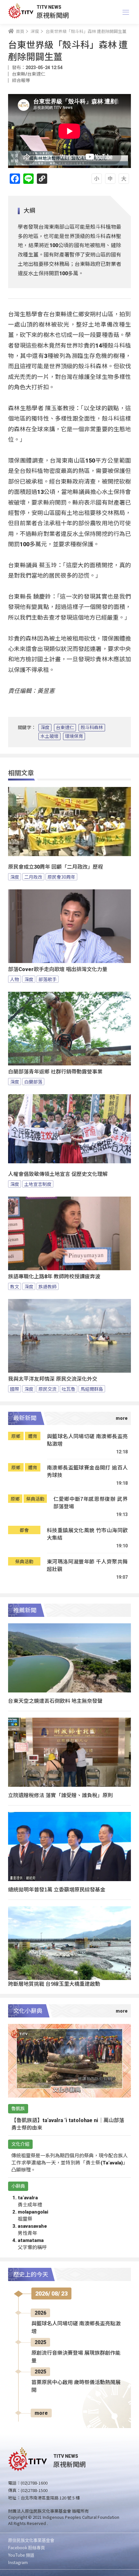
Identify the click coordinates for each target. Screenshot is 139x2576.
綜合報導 (21, 80)
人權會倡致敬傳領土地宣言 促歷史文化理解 (58, 1174)
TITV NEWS (49, 7)
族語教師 (48, 1286)
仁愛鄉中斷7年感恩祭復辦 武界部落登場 (91, 1503)
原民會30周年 (61, 877)
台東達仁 (65, 728)
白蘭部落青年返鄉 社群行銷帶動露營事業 (55, 1072)
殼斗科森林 (92, 728)
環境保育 (74, 736)
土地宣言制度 (38, 1184)
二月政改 (33, 877)
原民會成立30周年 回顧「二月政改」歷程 (56, 867)
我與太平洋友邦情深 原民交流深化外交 (53, 1379)
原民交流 (48, 1389)
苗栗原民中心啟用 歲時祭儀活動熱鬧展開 (76, 2386)
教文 (15, 1286)
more (41, 2413)
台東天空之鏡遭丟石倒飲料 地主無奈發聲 (55, 1701)
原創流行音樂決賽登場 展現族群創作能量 (76, 2357)
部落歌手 (48, 979)
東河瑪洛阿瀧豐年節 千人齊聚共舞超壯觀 (87, 1565)
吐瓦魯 (69, 1389)
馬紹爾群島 (92, 1389)
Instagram (18, 2562)
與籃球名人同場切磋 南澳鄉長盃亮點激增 (87, 1440)
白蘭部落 (33, 1082)
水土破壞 (49, 736)
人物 (15, 979)
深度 (45, 728)
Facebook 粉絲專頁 (27, 2547)
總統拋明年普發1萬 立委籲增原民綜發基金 (57, 1889)
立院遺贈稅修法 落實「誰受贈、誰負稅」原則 (60, 1795)
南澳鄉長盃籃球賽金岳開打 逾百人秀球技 (87, 1471)
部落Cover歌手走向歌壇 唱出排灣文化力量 (58, 969)
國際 (15, 1389)
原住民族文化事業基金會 (31, 2540)
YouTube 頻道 (21, 2555)
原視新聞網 (53, 15)
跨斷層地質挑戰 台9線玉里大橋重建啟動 (54, 1984)
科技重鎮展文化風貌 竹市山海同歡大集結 (87, 1534)
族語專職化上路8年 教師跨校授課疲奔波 (54, 1277)
